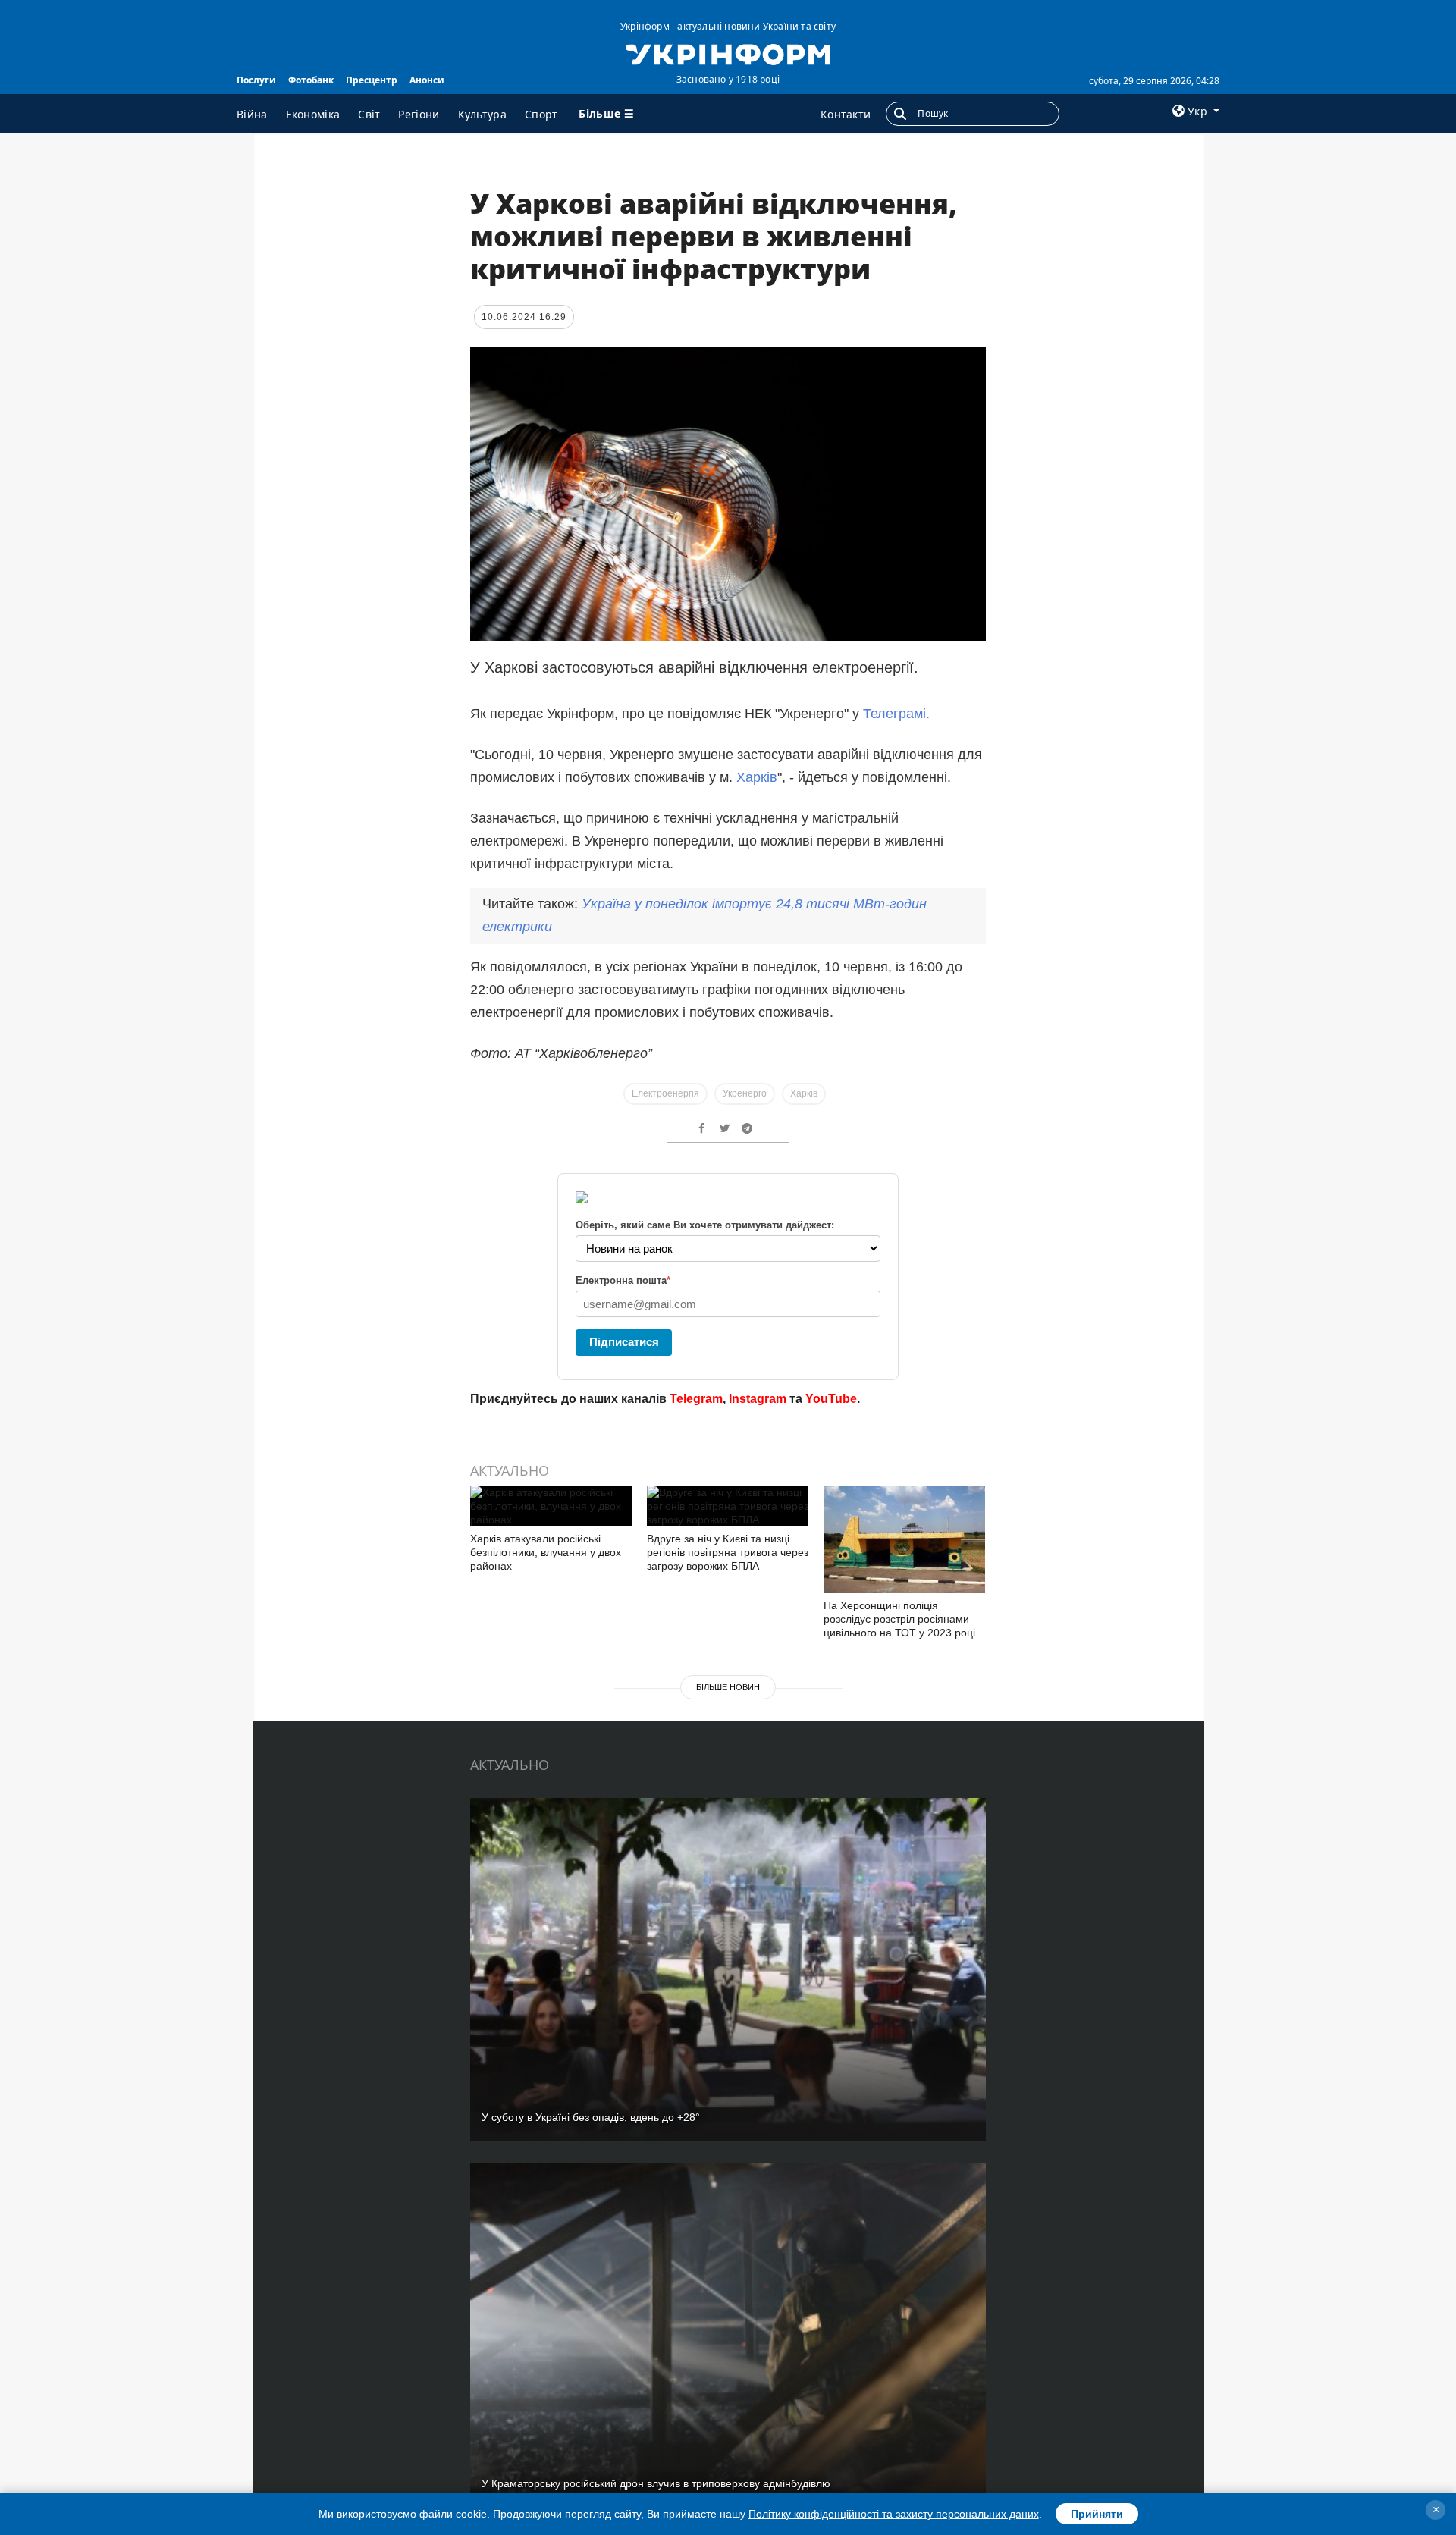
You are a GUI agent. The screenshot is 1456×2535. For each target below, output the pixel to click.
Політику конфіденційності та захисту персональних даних (894, 2514)
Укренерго (745, 1093)
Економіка (313, 114)
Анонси (427, 80)
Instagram (758, 1399)
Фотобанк (311, 80)
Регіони (419, 114)
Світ (369, 114)
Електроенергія (665, 1093)
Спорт (541, 114)
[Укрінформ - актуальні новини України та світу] (728, 53)
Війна (252, 114)
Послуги (256, 80)
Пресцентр (372, 80)
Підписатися (624, 1342)
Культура (482, 114)
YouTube (831, 1399)
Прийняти (1097, 2514)
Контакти (846, 114)
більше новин (728, 1687)
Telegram (696, 1399)
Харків (757, 777)
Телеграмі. (896, 714)
